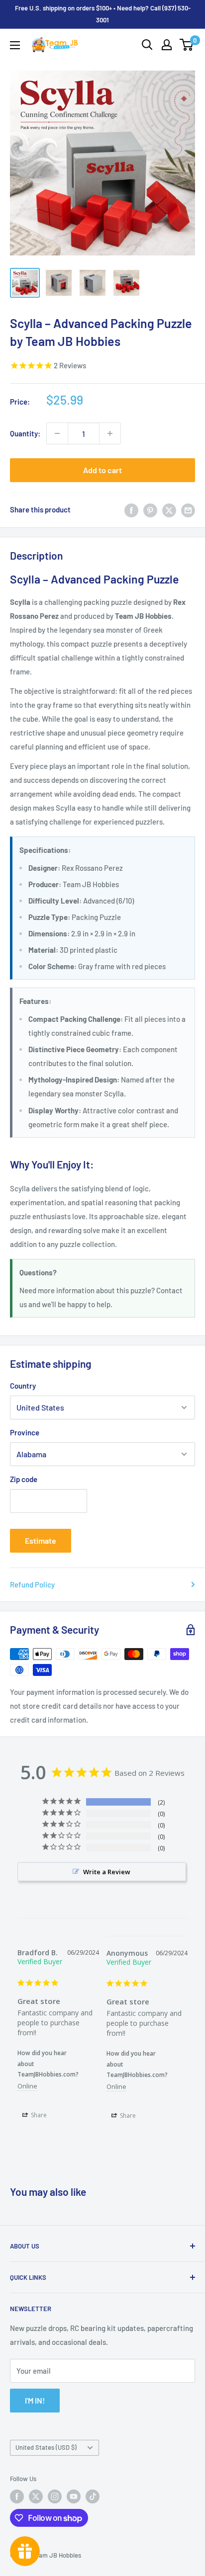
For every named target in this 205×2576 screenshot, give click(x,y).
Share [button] (38, 2115)
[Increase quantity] (110, 433)
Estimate (41, 1540)
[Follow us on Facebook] (17, 2496)
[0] (187, 45)
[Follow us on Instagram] (55, 2496)
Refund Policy (32, 1584)
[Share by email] (188, 509)
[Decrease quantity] (57, 433)
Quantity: (25, 433)
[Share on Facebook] (131, 509)
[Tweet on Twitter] (169, 509)
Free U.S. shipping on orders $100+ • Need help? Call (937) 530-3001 (103, 14)
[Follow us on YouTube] (74, 2496)
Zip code (24, 1479)
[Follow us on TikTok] (93, 2496)
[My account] (167, 45)
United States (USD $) (46, 2447)
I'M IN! (35, 2400)
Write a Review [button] (107, 1872)
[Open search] (147, 45)
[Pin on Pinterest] (150, 509)
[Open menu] (15, 45)
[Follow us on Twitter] (36, 2496)
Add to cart (102, 470)
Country (23, 1386)
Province (25, 1432)
